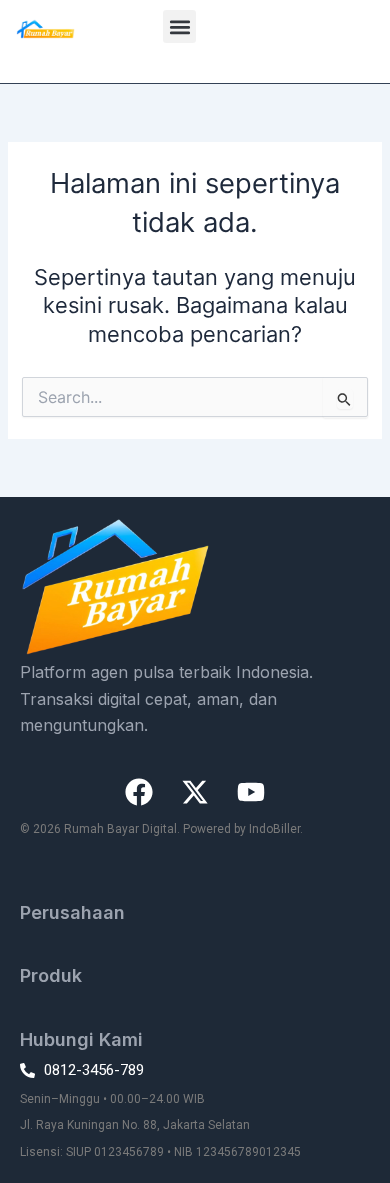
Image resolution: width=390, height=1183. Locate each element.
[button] (179, 26)
